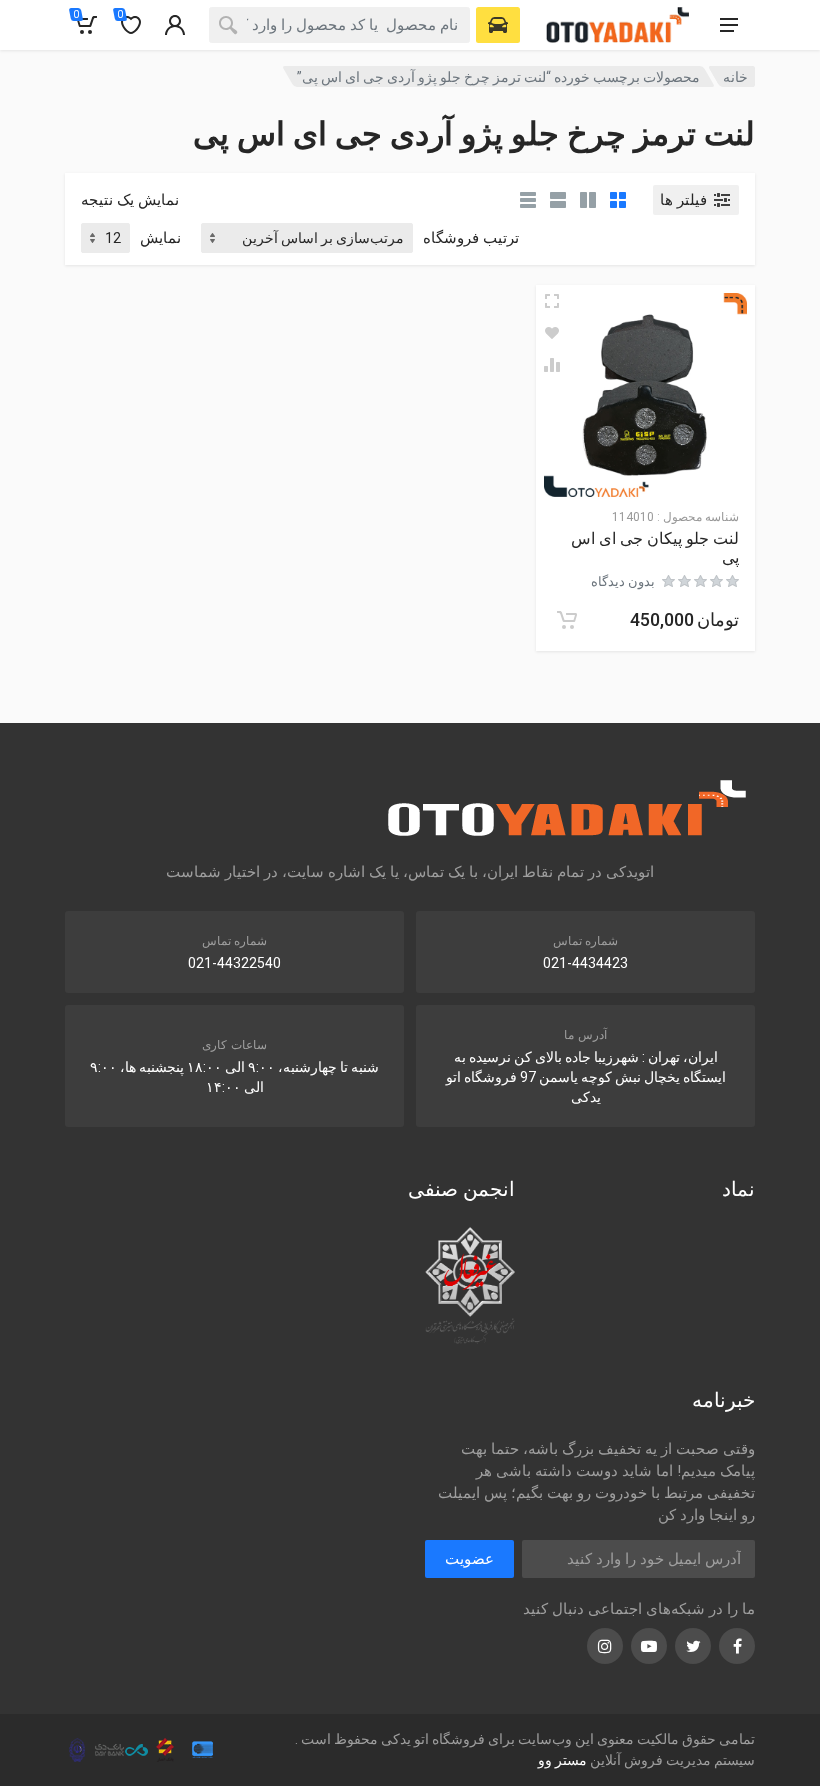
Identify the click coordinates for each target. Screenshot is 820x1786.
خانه (735, 77)
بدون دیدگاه (623, 581)
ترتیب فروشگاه (471, 238)
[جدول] (528, 200)
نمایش (160, 238)
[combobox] (339, 25)
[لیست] (558, 200)
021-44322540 (234, 963)
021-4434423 (585, 963)
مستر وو (562, 1760)
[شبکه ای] (618, 200)
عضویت (469, 1559)
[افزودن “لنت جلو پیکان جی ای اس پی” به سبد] (567, 620)
